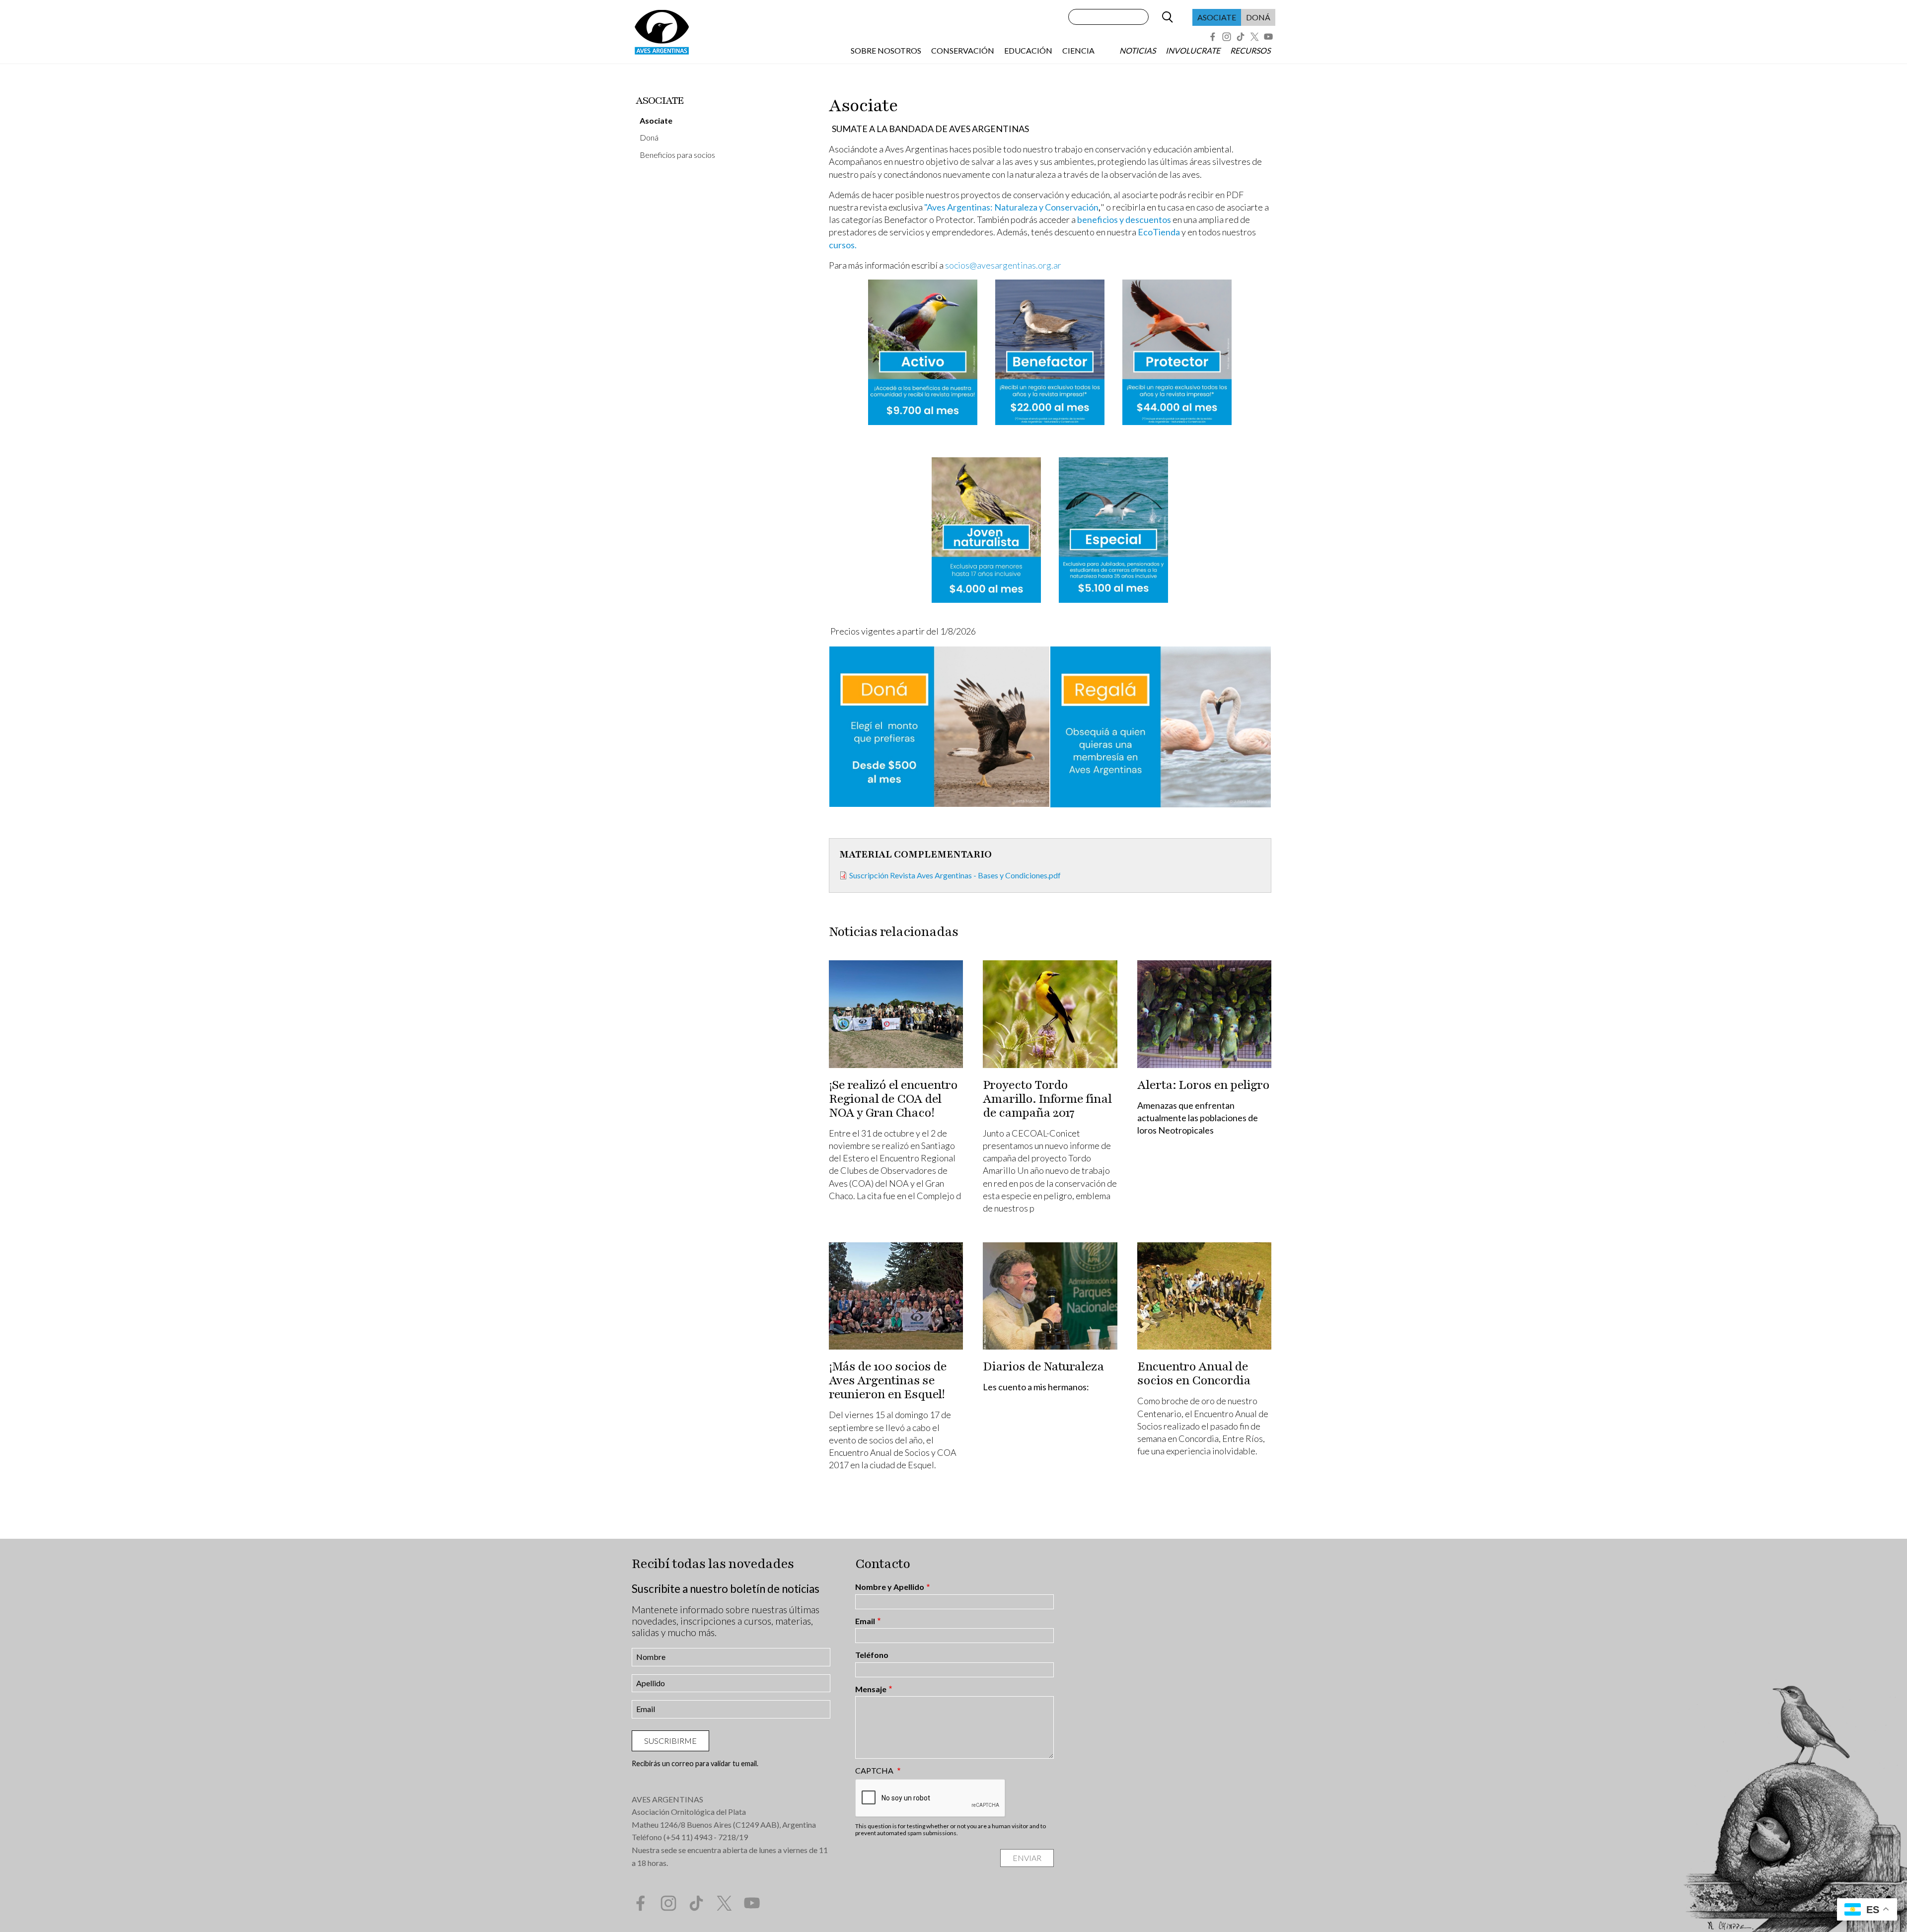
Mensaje (871, 1689)
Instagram (1227, 37)
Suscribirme (670, 1741)
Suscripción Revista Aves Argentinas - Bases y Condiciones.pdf (955, 875)
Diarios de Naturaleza (1043, 1366)
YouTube (1268, 37)
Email (865, 1621)
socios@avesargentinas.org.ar (1003, 265)
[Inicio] (661, 32)
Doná (1258, 17)
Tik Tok (1241, 37)
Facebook (1213, 37)
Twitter (1254, 37)
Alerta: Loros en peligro (1203, 1085)
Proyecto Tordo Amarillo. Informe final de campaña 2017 (1047, 1099)
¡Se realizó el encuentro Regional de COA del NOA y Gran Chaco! (893, 1099)
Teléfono (872, 1655)
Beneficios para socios (677, 155)
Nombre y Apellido (890, 1587)
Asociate (1217, 17)
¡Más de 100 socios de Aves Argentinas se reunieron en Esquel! (888, 1380)
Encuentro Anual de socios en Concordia (1194, 1373)
